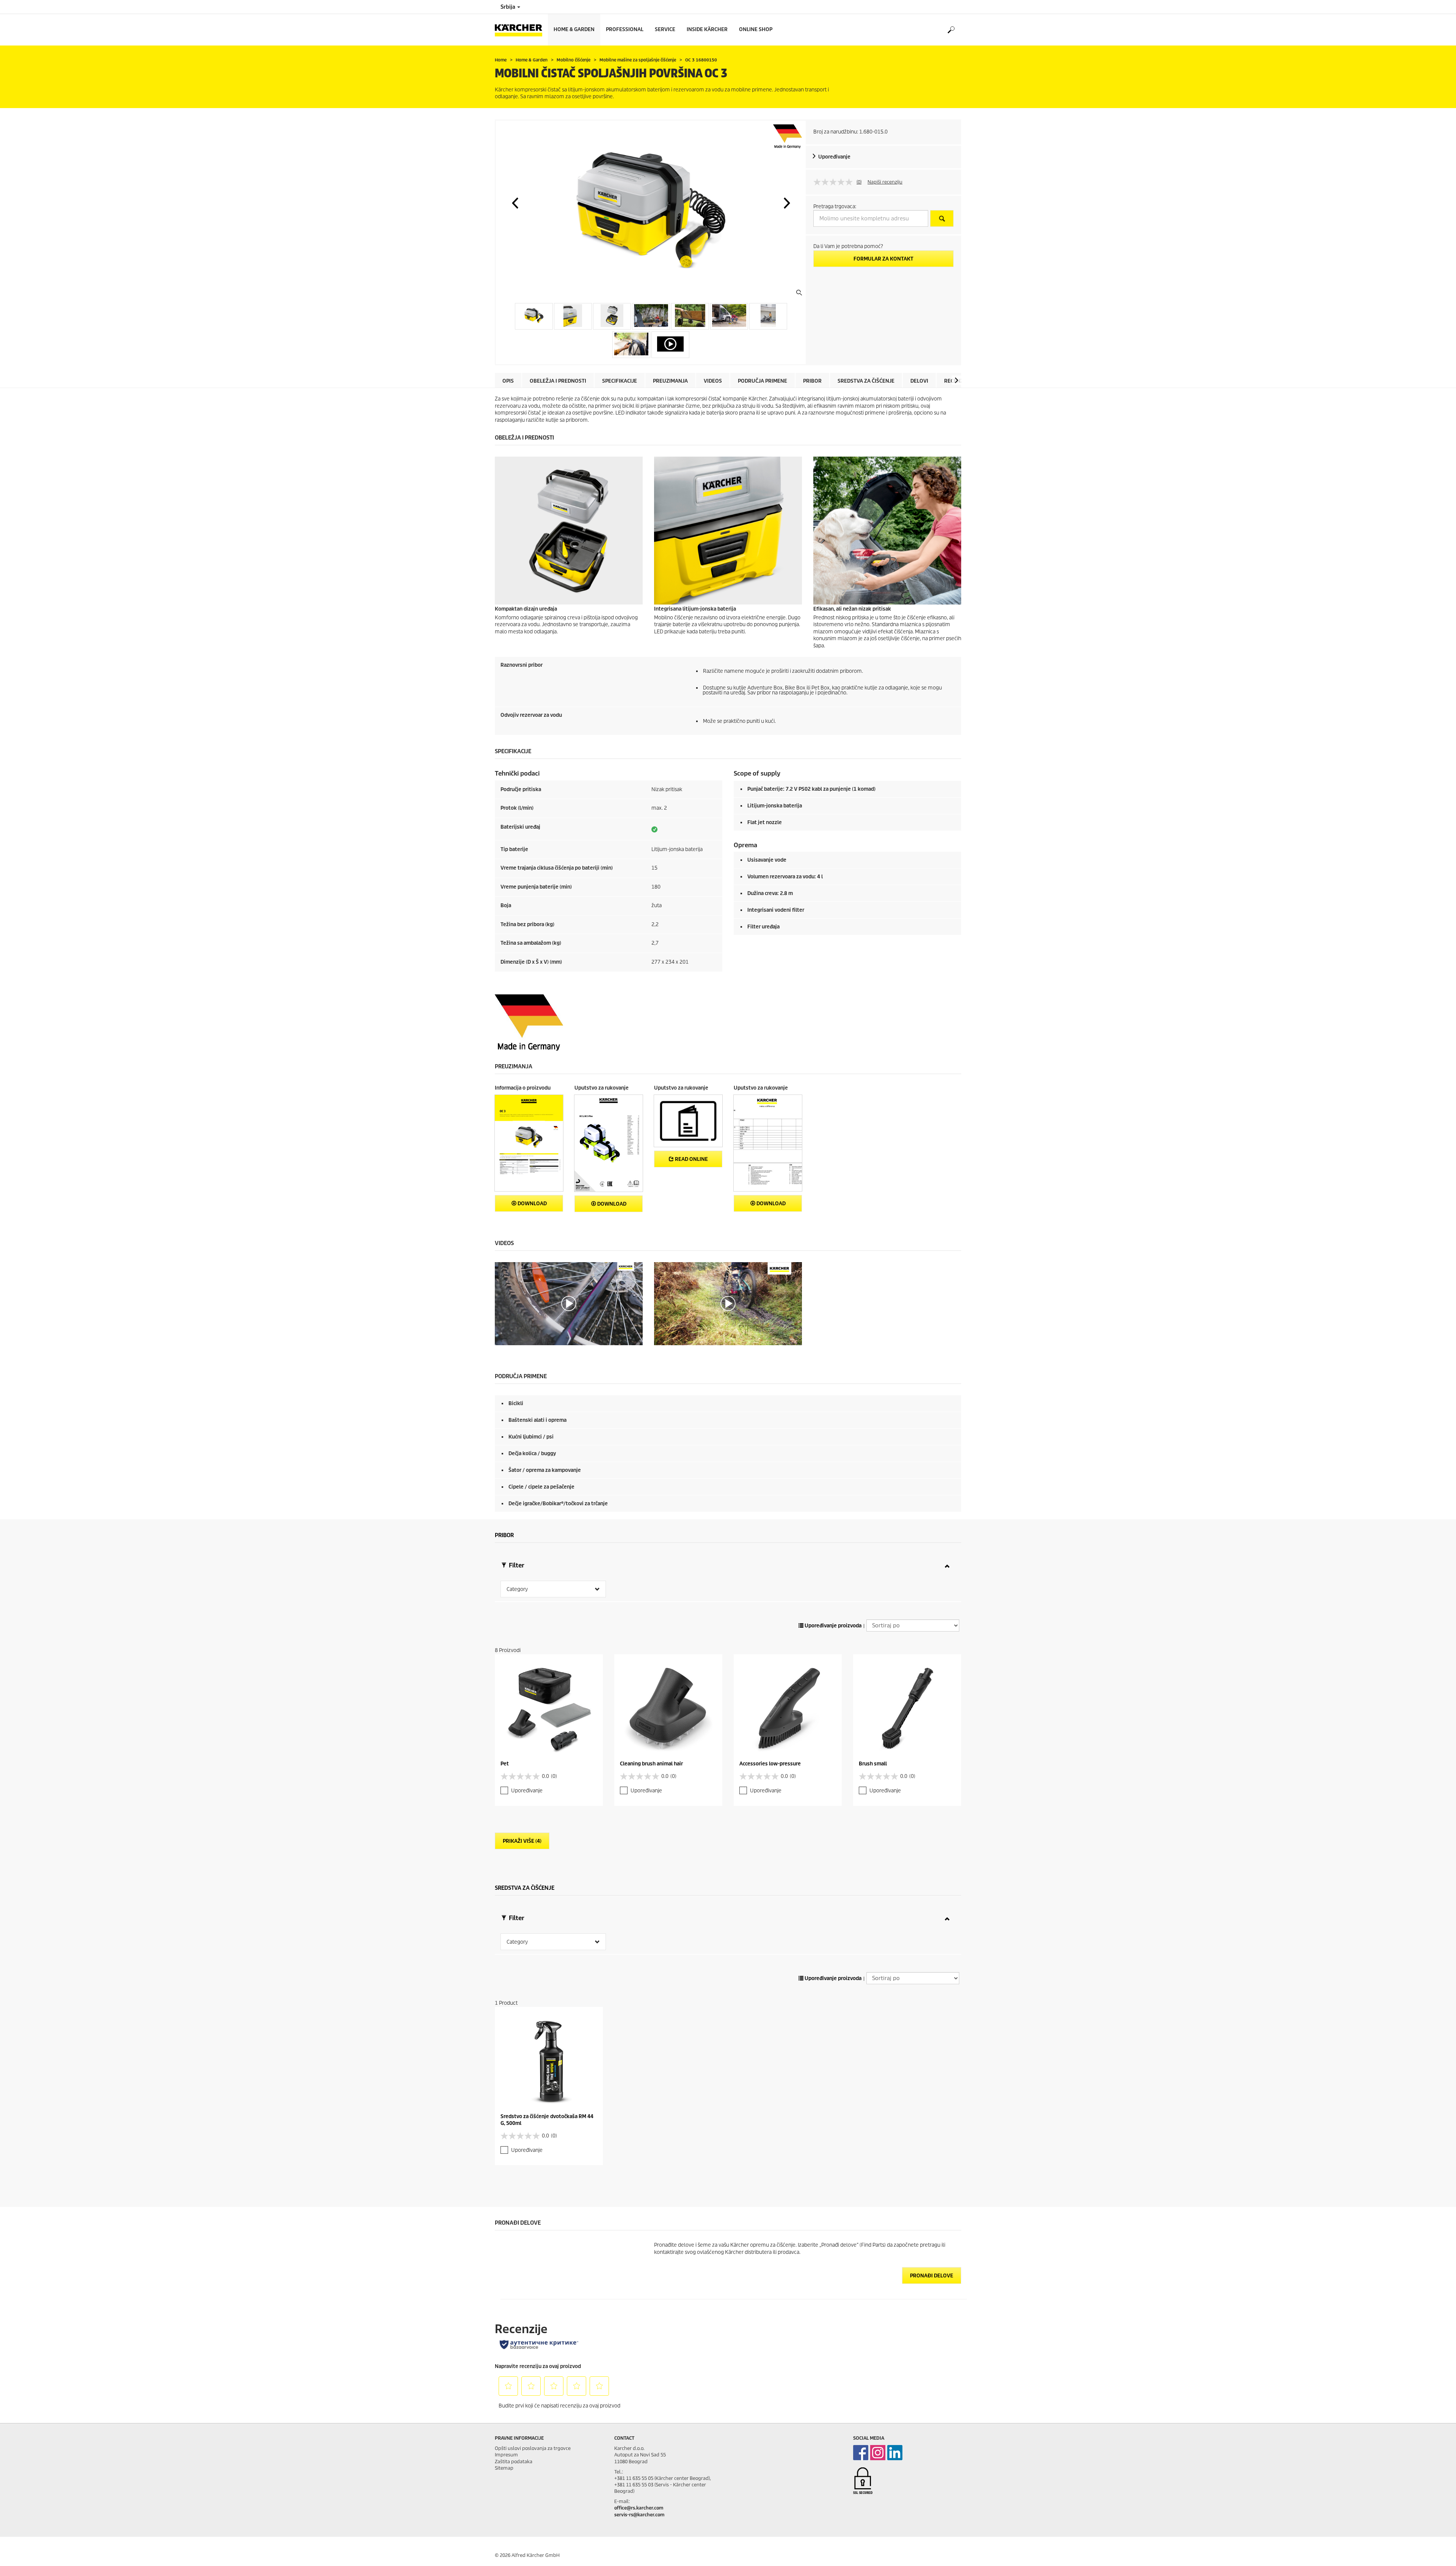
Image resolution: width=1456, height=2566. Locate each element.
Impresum (506, 2455)
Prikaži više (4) (522, 1841)
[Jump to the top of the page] (1437, 2551)
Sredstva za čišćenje (866, 381)
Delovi (919, 381)
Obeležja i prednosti (558, 381)
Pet (505, 1764)
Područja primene (763, 381)
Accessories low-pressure (770, 1764)
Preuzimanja (670, 381)
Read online (691, 1159)
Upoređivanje (834, 157)
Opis (508, 381)
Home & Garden (574, 29)
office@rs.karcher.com (639, 2508)
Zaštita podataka (514, 2462)
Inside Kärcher (707, 29)
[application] (569, 1304)
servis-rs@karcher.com (639, 2515)
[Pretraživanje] (951, 30)
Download (532, 1204)
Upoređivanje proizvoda (832, 1626)
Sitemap (504, 2468)
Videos (713, 381)
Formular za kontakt (883, 259)
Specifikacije (620, 381)
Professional (625, 29)
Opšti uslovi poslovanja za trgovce (533, 2448)
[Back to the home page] (521, 30)
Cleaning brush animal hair (651, 1764)
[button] (515, 203)
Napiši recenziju (885, 182)
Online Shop (756, 29)
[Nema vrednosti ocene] (835, 182)
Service (665, 29)
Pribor (812, 381)
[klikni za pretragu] (942, 218)
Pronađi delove (932, 2276)
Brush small (873, 1764)
